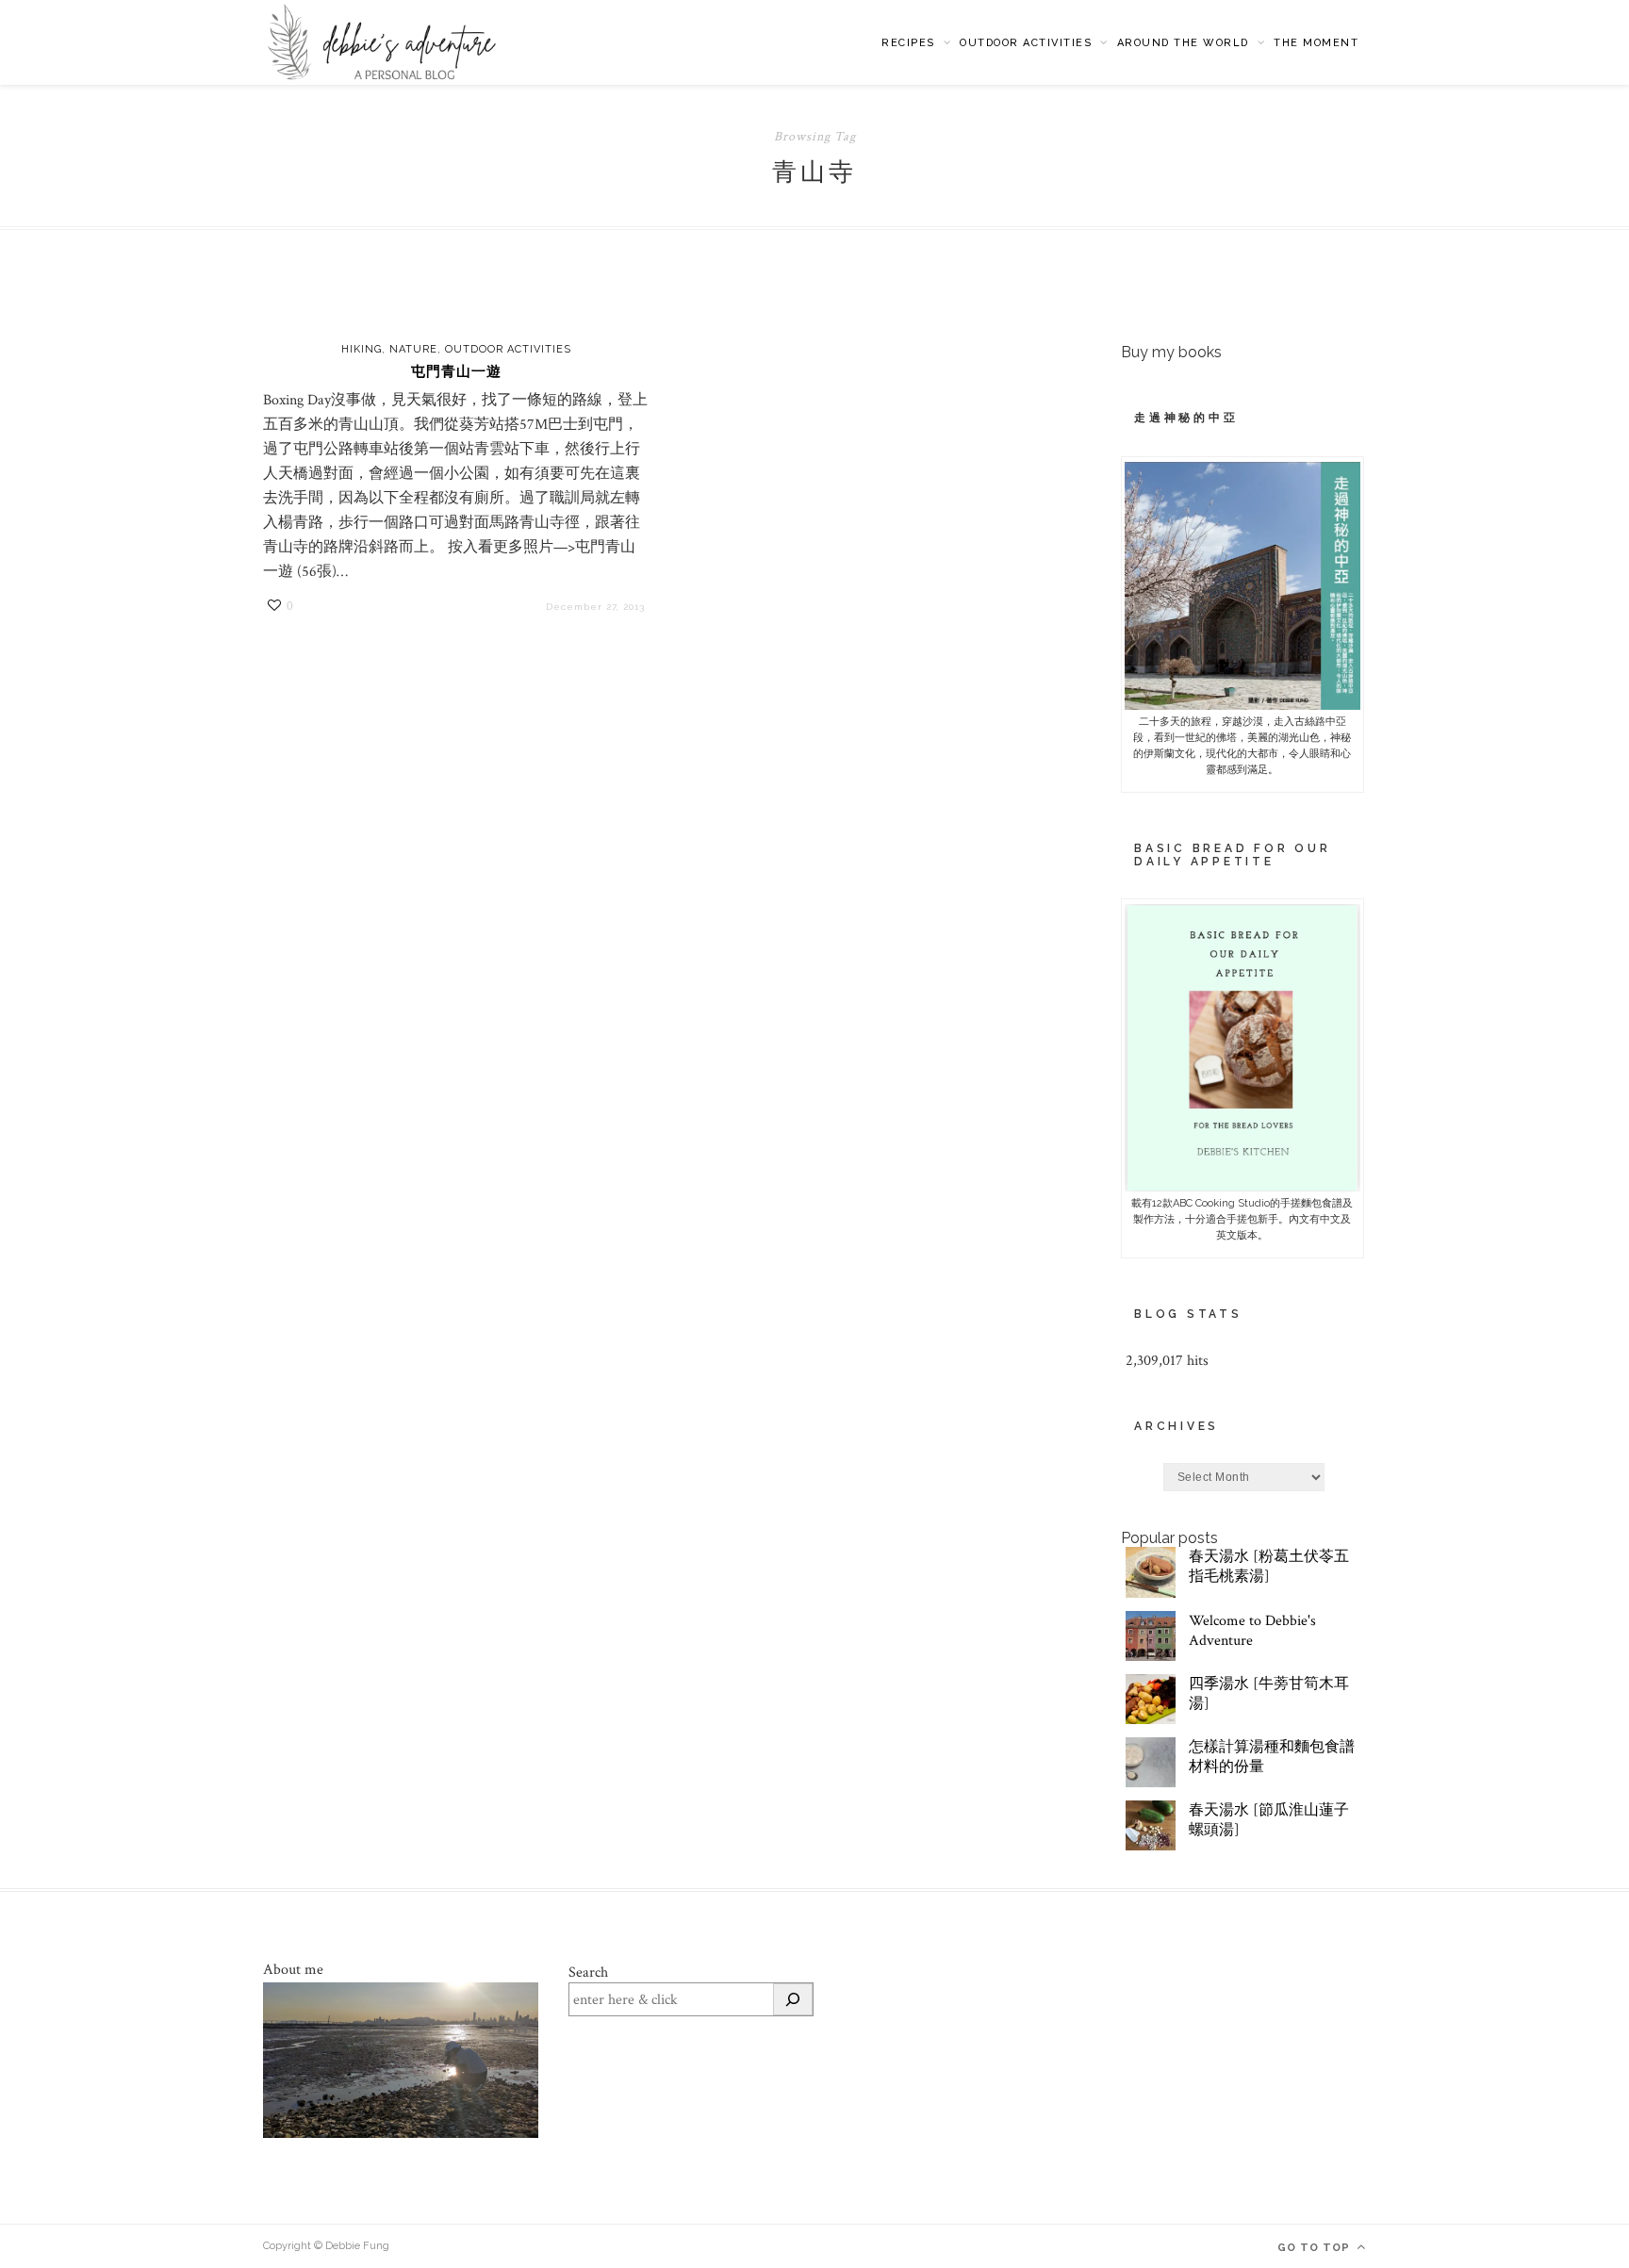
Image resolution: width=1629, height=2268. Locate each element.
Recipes (908, 43)
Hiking (362, 349)
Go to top (1316, 2248)
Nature (413, 349)
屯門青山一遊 (456, 371)
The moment (1316, 43)
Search (588, 1972)
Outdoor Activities (1026, 43)
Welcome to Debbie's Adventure (1252, 1631)
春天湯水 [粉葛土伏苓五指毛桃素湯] (1269, 1567)
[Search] (793, 1999)
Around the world (1183, 43)
